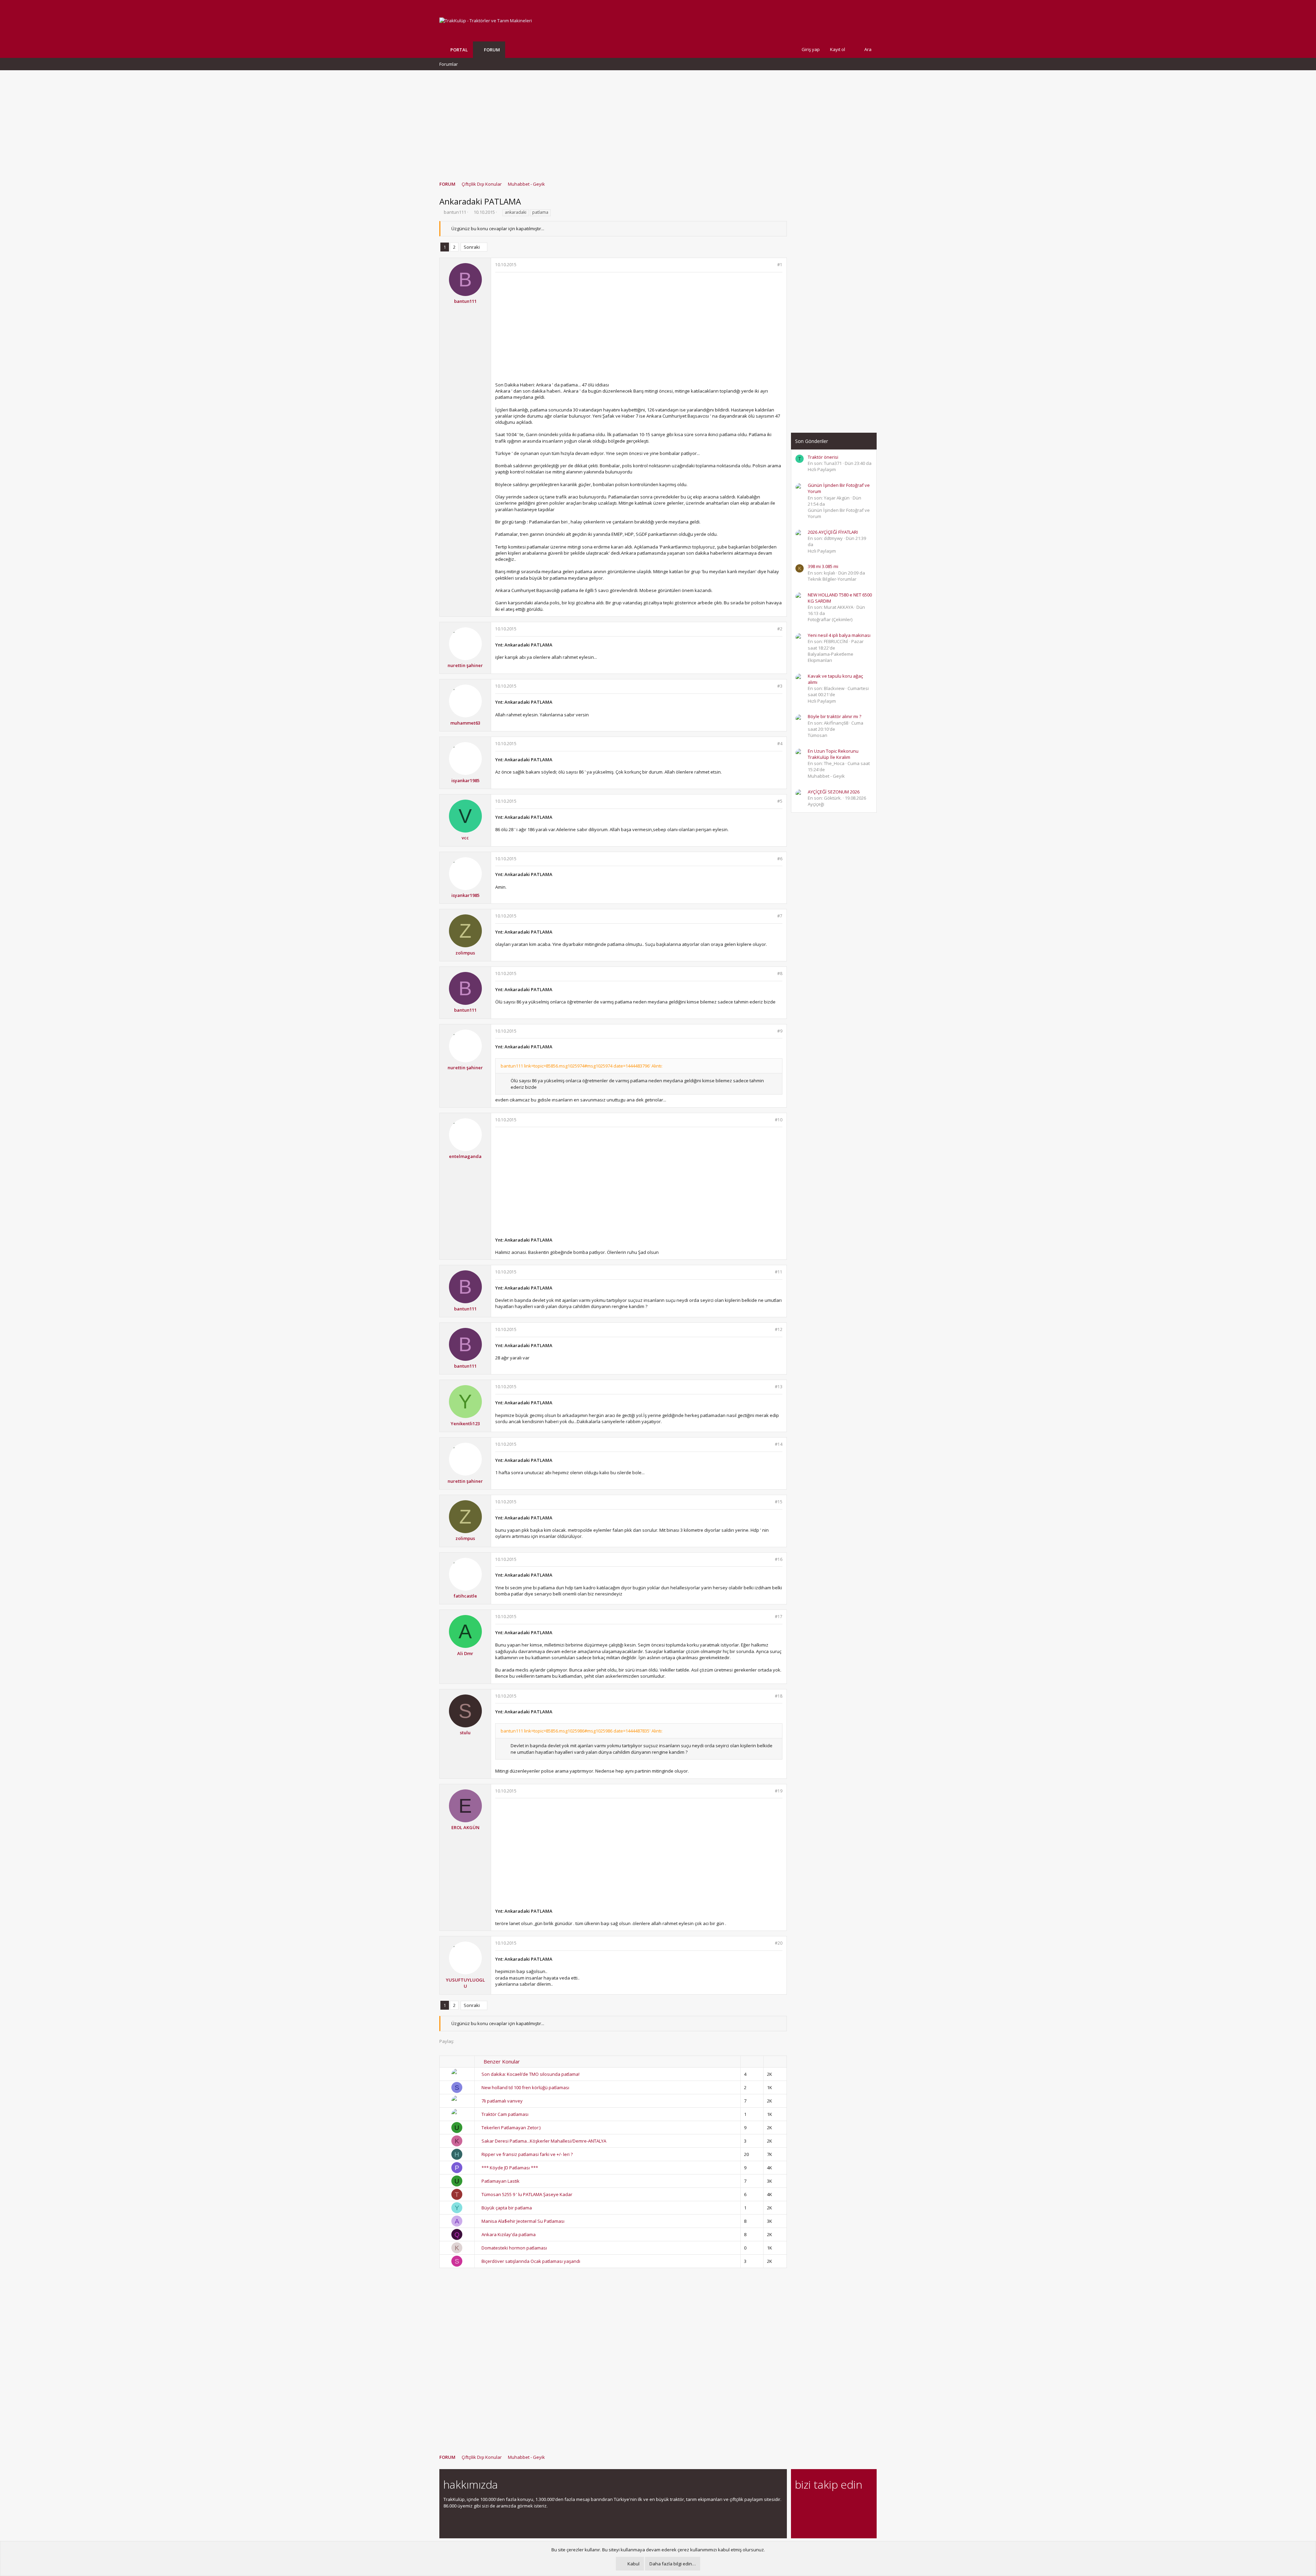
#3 (780, 686)
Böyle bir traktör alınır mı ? (834, 716)
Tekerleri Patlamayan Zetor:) (511, 2128)
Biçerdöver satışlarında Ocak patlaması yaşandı (531, 2261)
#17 (779, 1617)
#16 (779, 1559)
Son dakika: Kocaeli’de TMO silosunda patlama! (531, 2074)
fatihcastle (465, 1596)
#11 (779, 1272)
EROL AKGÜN (465, 1827)
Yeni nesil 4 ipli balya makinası (839, 635)
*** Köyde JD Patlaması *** (510, 2168)
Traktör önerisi (823, 457)
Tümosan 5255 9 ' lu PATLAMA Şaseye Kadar (527, 2194)
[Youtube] (799, 2518)
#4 (780, 744)
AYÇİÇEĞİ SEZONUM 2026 (834, 792)
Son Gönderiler (812, 441)
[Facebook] (799, 2503)
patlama (540, 212)
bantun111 (455, 212)
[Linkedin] (823, 2503)
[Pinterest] (835, 2503)
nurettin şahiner (465, 665)
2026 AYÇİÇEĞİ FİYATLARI (833, 532)
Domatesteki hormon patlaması (514, 2248)
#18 (779, 1696)
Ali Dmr (465, 1653)
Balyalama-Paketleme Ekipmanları (831, 657)
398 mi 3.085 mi (823, 566)
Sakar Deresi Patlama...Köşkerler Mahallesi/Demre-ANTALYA (544, 2141)
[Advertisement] (658, 122)
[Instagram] (811, 2503)
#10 (779, 1120)
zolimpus (465, 953)
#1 (780, 265)
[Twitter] (859, 2503)
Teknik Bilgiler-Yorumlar (832, 579)
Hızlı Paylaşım (822, 469)
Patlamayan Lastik (501, 2181)
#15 (779, 1502)
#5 (780, 801)
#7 (780, 916)
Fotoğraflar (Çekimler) (830, 619)
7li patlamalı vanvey (502, 2101)
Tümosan (818, 735)
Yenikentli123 (465, 1423)
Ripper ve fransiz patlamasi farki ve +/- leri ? (527, 2154)
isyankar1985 (465, 780)
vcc (465, 838)
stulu (465, 1733)
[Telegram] (847, 2503)
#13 (779, 1387)
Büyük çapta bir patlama (507, 2208)
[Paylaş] (771, 265)
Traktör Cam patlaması (505, 2114)
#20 (779, 1943)
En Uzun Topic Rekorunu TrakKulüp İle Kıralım (833, 754)
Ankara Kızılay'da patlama (509, 2234)
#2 (780, 629)
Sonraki (472, 247)
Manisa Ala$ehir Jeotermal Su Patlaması (523, 2221)
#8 (780, 973)
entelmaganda (465, 1156)
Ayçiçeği (816, 804)
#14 (779, 1444)
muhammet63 (465, 723)
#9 (780, 1031)
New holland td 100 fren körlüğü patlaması (525, 2087)
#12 (779, 1329)
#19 (779, 1791)
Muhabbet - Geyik (826, 776)
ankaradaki (516, 212)
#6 (780, 859)
